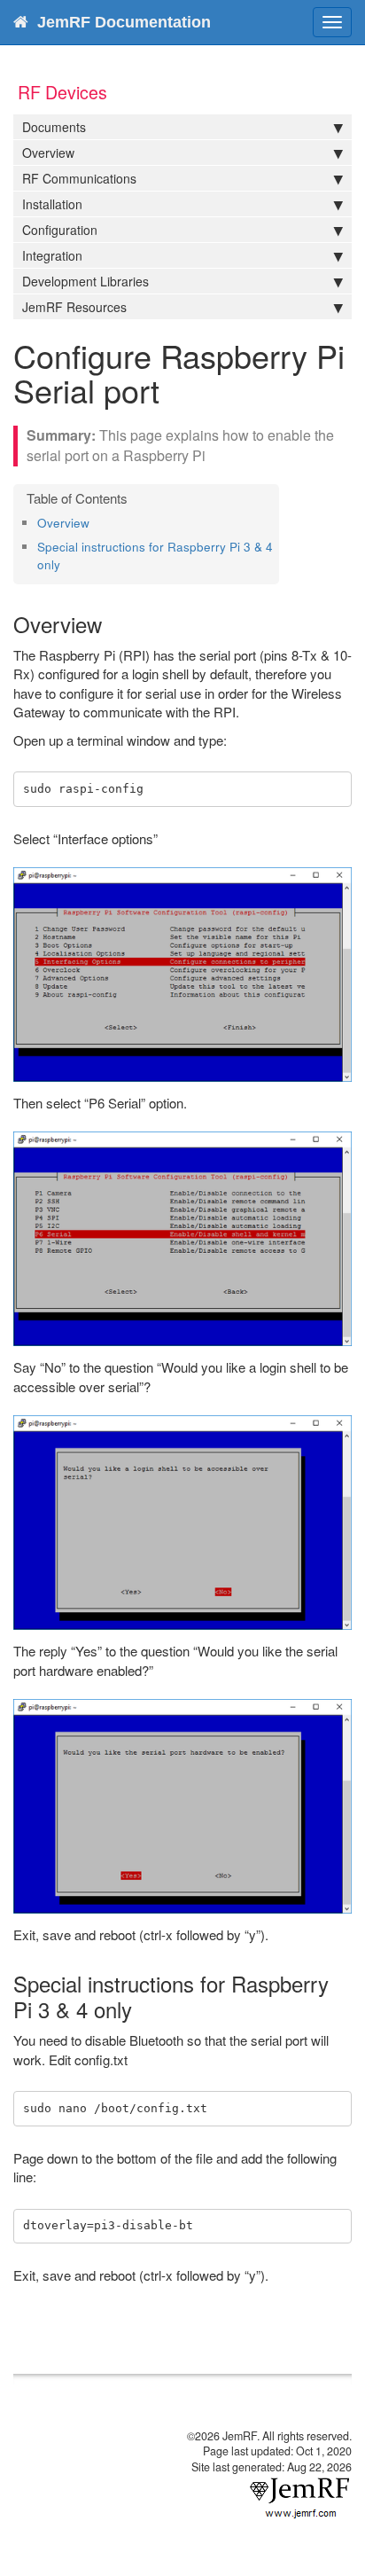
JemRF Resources (74, 307)
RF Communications (79, 178)
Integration (52, 255)
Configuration (60, 230)
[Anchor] (95, 522)
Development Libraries (85, 281)
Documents (54, 127)
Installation (52, 204)
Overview (48, 153)
